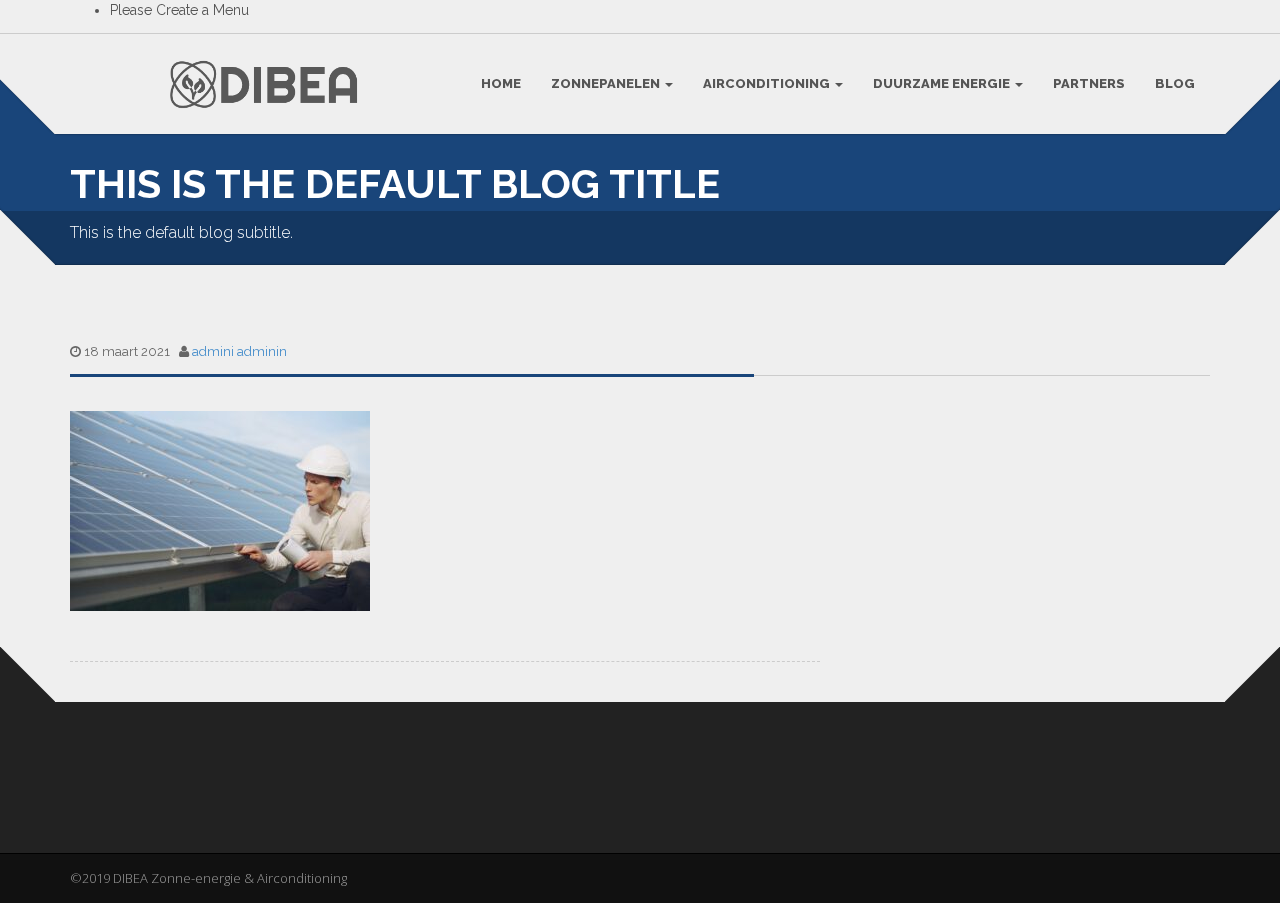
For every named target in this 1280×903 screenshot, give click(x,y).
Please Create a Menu (179, 10)
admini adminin (239, 351)
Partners (1089, 83)
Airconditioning (768, 83)
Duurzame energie (943, 83)
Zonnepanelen (607, 83)
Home (501, 83)
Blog (1175, 83)
